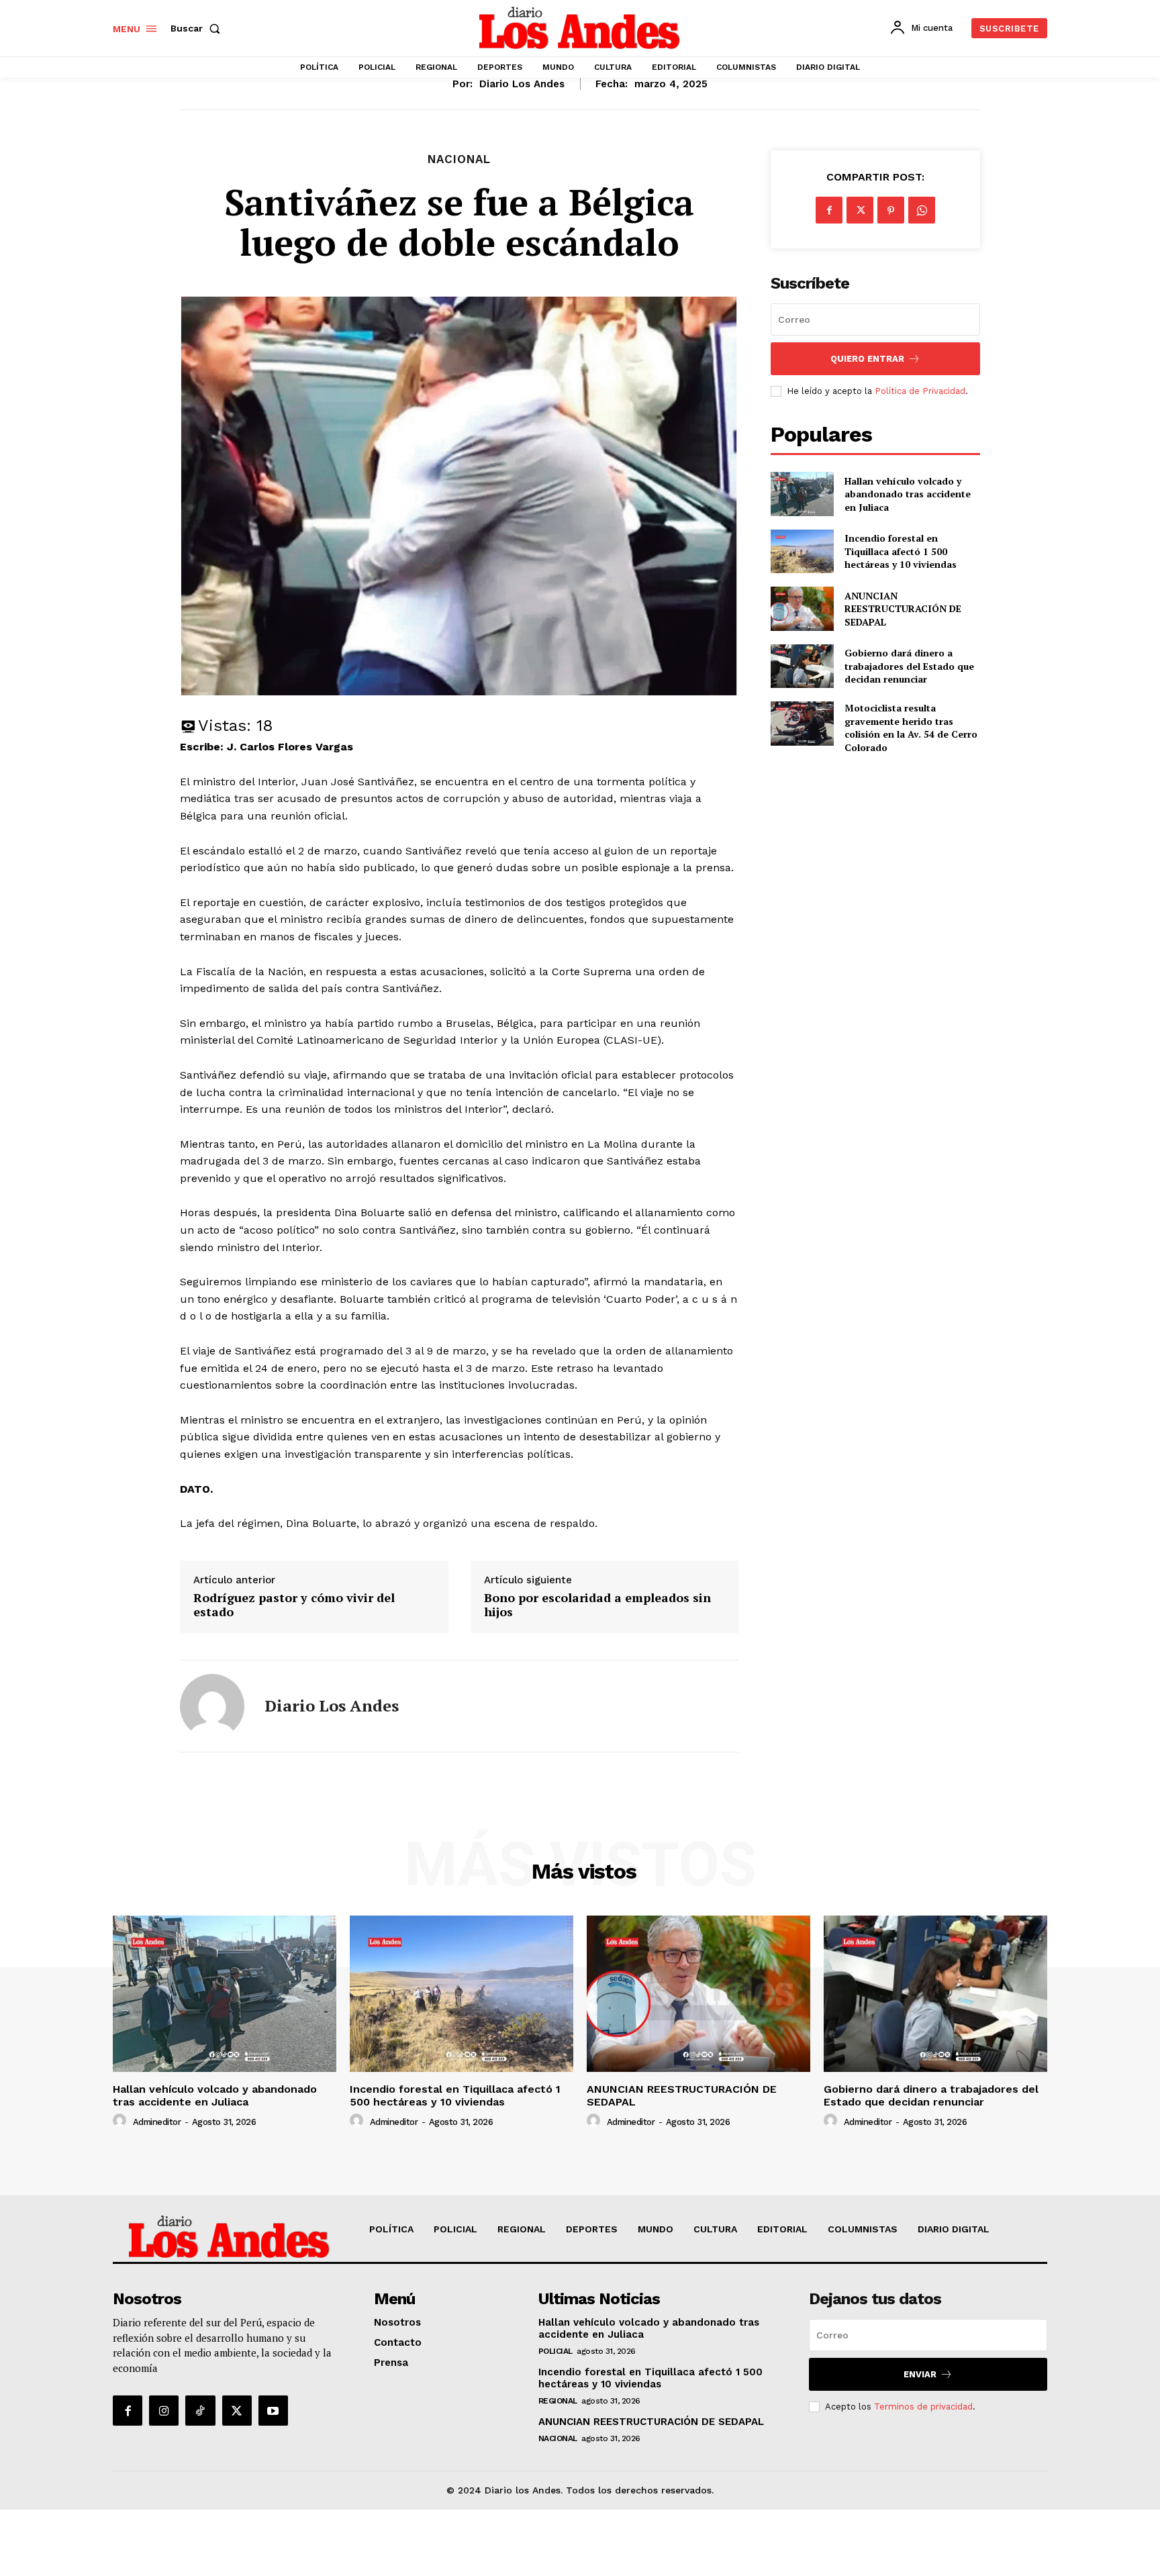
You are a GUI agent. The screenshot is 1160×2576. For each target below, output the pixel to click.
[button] (198, 28)
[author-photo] (122, 2121)
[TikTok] (200, 2410)
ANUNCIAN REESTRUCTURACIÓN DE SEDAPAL (903, 609)
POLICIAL (555, 2351)
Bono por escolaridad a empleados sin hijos (597, 1605)
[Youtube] (273, 2410)
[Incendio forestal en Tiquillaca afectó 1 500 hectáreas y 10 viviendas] (802, 551)
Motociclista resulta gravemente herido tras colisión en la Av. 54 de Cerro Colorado (911, 728)
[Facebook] (829, 210)
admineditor (157, 2122)
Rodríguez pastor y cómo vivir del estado (294, 1605)
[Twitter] (860, 210)
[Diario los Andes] (212, 1706)
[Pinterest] (891, 210)
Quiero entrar (867, 359)
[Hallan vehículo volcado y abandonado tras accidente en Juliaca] (802, 494)
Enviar (920, 2374)
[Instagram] (164, 2410)
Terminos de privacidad (923, 2407)
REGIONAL (558, 2401)
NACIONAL (459, 159)
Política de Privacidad (920, 391)
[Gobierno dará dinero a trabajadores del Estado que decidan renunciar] (802, 666)
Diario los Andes (522, 84)
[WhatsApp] (922, 210)
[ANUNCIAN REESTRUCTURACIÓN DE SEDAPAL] (802, 608)
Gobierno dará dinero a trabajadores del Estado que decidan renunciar (909, 666)
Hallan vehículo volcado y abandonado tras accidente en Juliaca (908, 494)
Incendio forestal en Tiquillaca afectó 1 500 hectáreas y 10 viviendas (901, 551)
